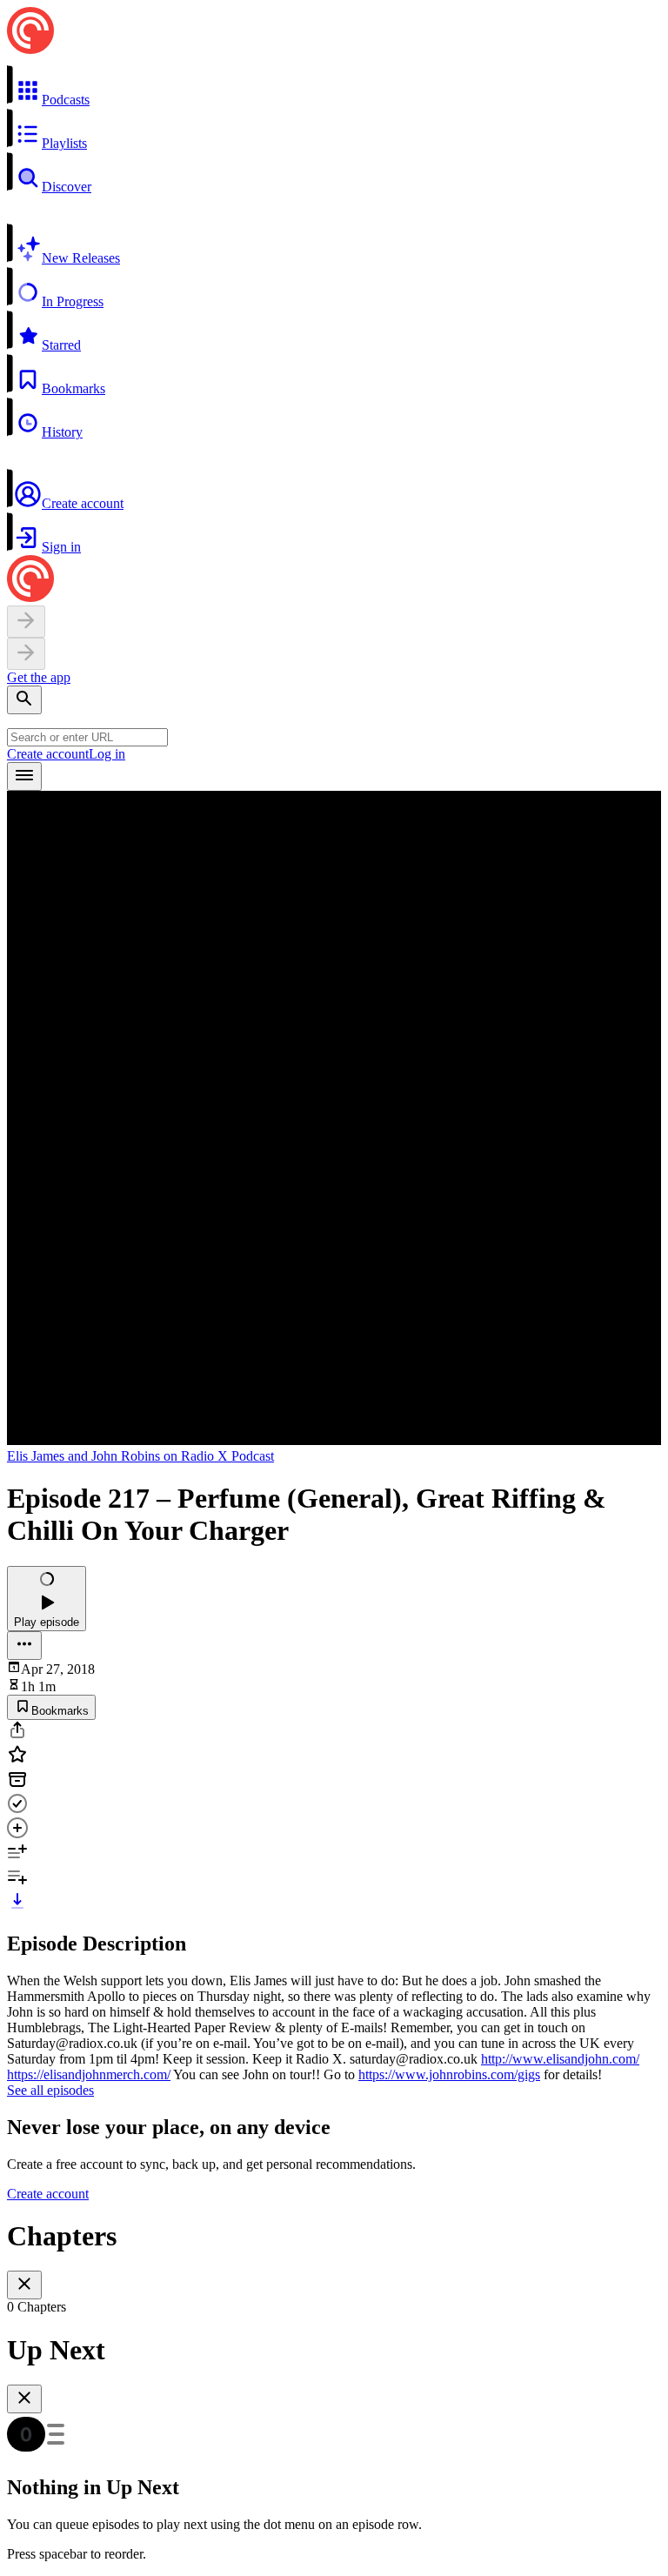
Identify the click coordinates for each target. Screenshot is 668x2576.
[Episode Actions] (24, 1646)
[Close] (24, 2285)
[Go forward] (26, 654)
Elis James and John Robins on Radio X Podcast (140, 1456)
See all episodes (50, 2090)
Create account (48, 754)
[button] (334, 86)
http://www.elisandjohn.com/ (560, 2059)
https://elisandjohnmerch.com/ (89, 2074)
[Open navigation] (24, 776)
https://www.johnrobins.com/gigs (449, 2074)
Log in (107, 754)
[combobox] (87, 737)
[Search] (24, 700)
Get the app (39, 677)
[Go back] (26, 622)
